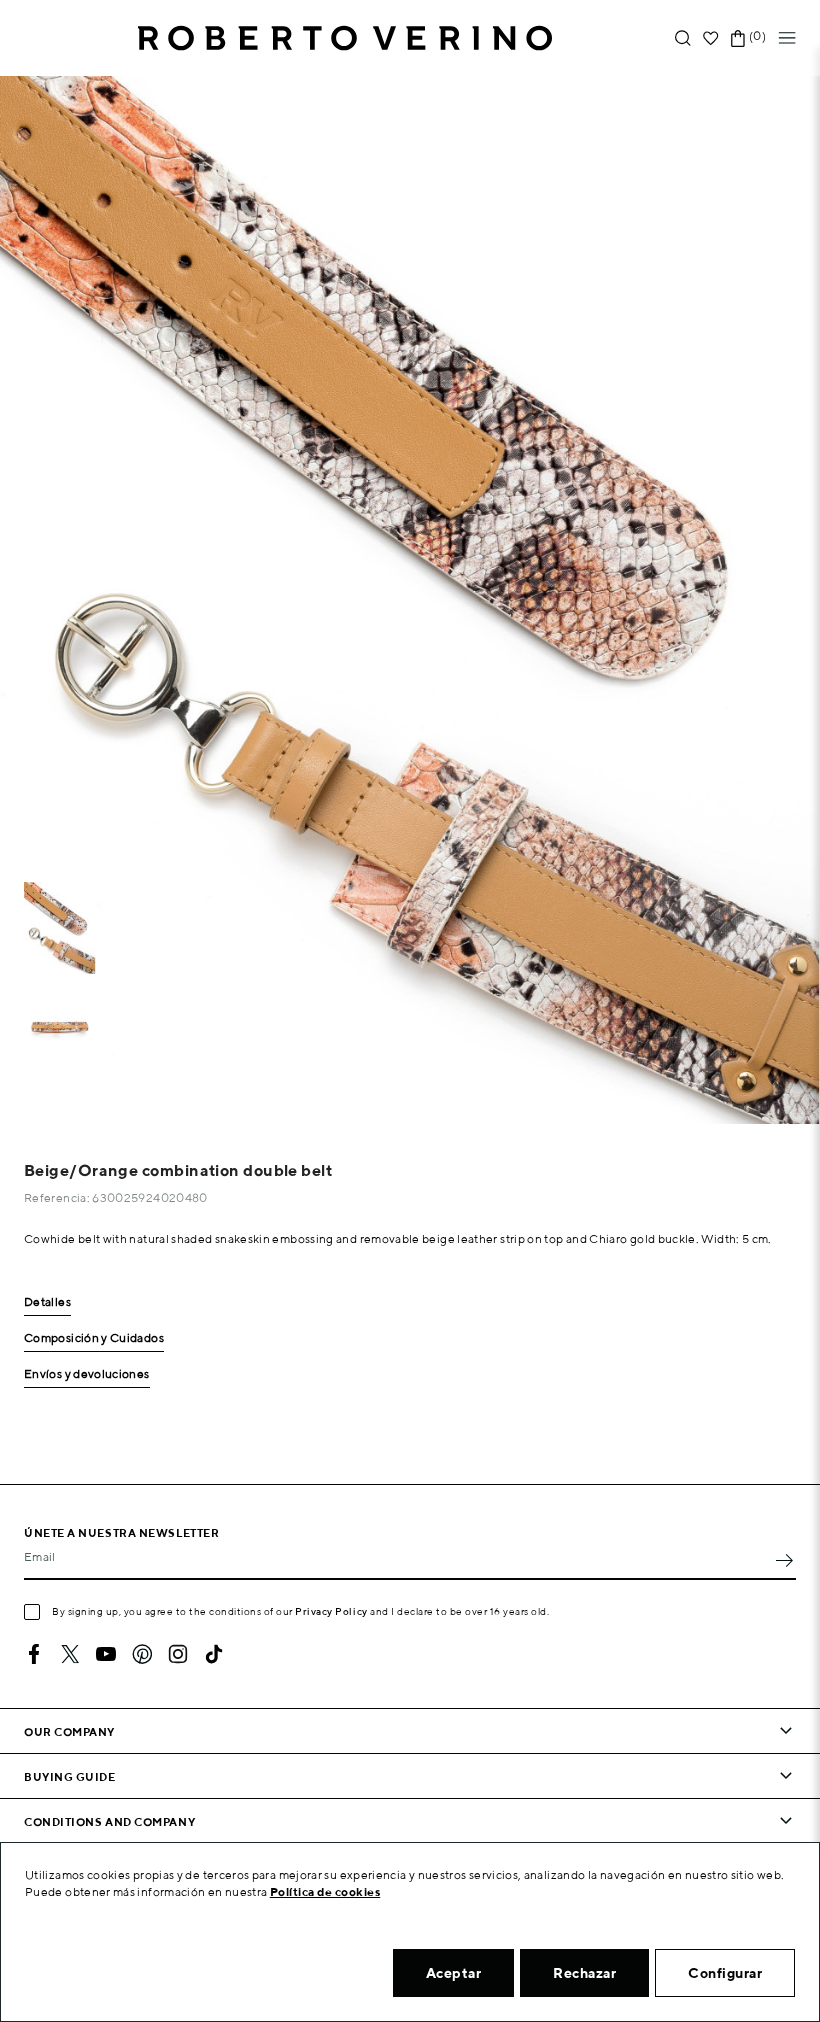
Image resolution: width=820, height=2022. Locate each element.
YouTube (106, 1654)
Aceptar (454, 1973)
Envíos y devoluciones (87, 1374)
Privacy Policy (331, 1611)
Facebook (34, 1654)
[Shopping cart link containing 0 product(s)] (738, 38)
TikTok (214, 1654)
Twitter (70, 1654)
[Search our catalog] (683, 38)
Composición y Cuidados (94, 1338)
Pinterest (142, 1654)
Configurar (725, 1973)
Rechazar (584, 1973)
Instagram (178, 1654)
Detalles (47, 1302)
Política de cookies (325, 1891)
